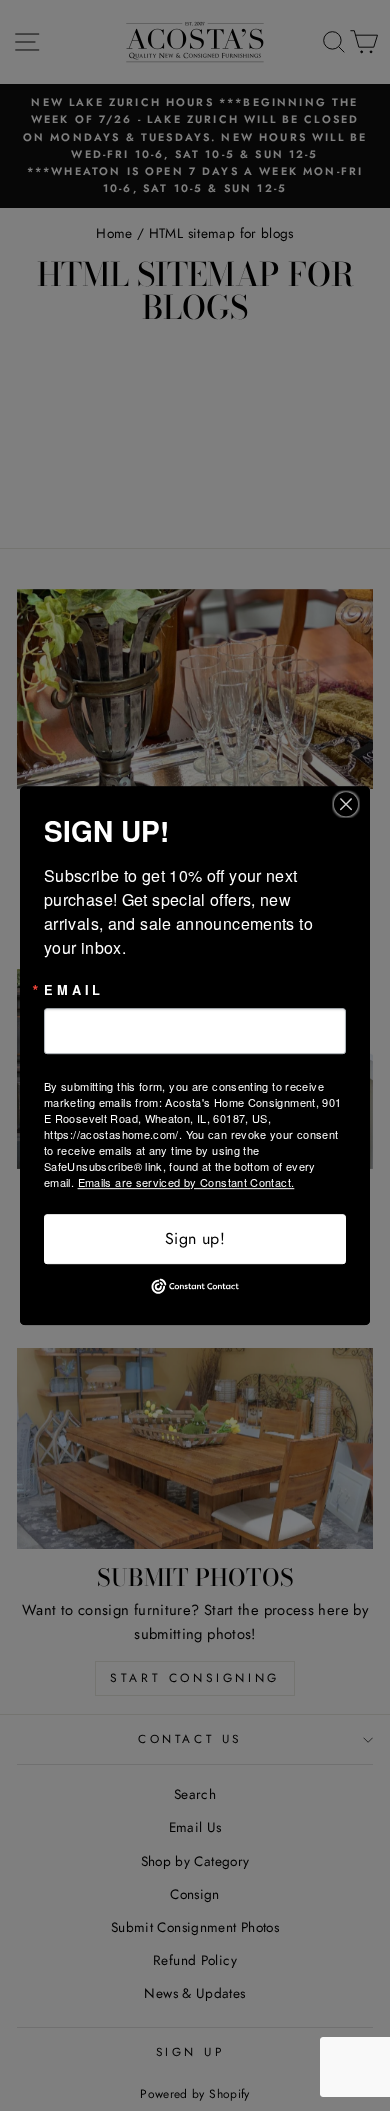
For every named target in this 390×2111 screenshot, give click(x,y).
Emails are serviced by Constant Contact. (186, 1182)
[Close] (352, 804)
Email (74, 990)
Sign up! (195, 1238)
